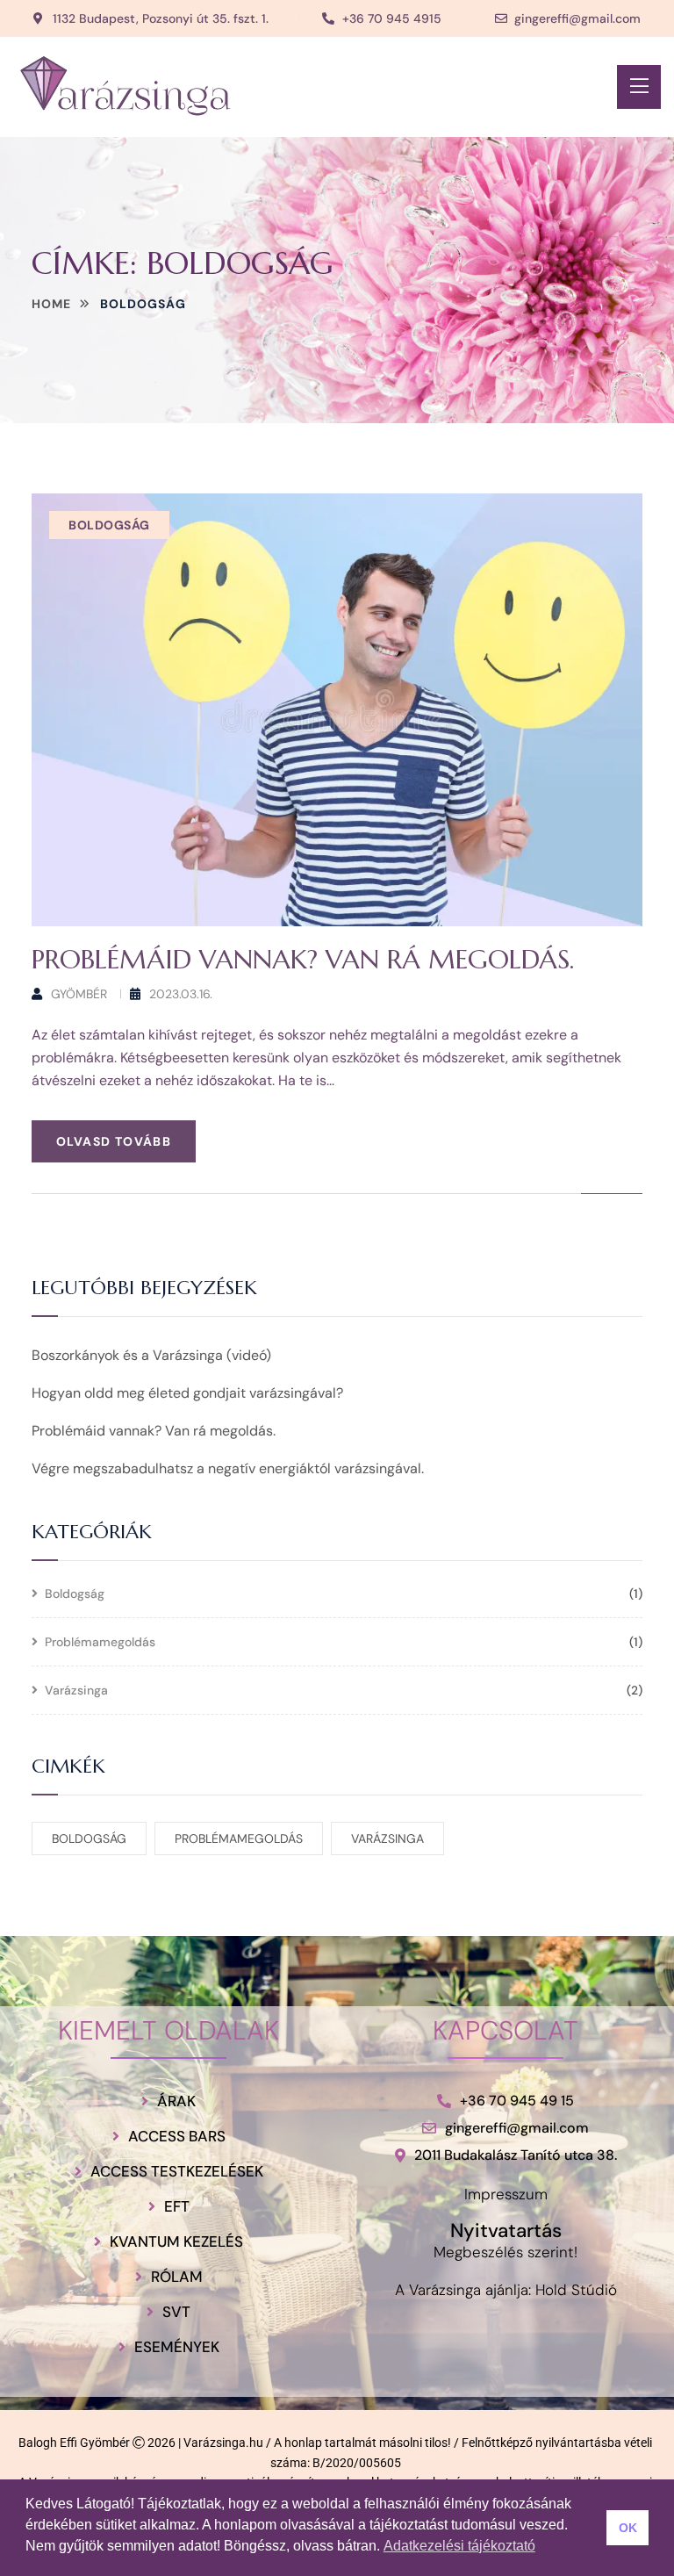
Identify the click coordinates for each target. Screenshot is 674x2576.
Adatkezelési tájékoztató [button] (459, 2546)
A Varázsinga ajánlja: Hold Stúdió (506, 2290)
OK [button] (628, 2528)
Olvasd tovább (114, 1141)
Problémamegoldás (100, 1643)
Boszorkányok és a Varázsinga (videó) (151, 1355)
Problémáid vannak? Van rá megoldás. (303, 959)
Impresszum (506, 2194)
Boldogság (109, 525)
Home (51, 304)
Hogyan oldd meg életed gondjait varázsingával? (187, 1393)
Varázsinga (76, 1691)
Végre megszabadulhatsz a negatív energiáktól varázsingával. (228, 1468)
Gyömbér (79, 994)
